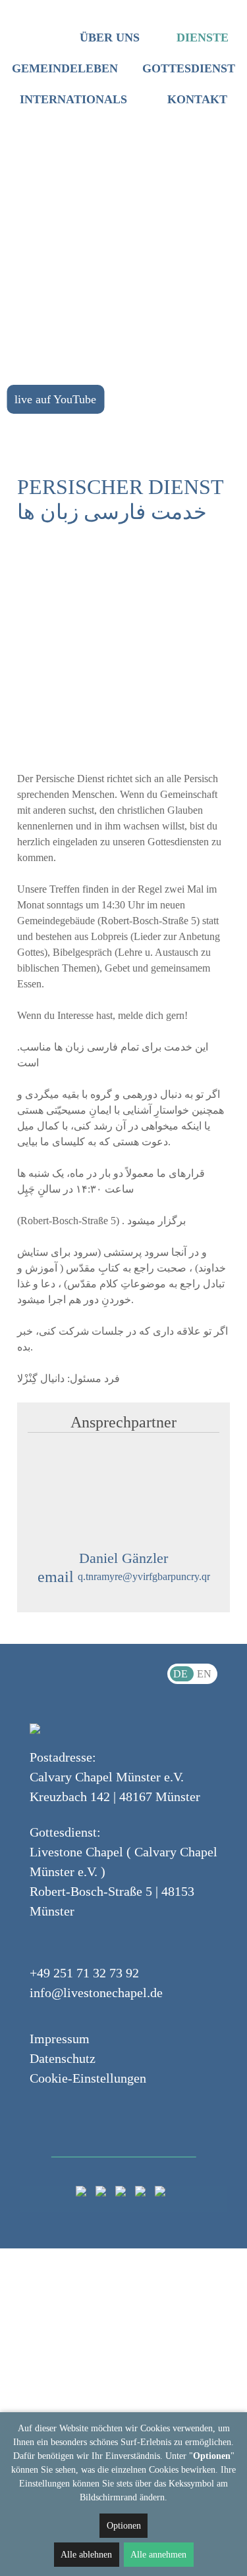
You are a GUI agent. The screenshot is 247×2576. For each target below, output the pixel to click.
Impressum (60, 2039)
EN (204, 1674)
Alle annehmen (158, 2555)
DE (182, 1674)
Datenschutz (63, 2058)
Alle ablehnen (86, 2555)
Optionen (124, 2526)
